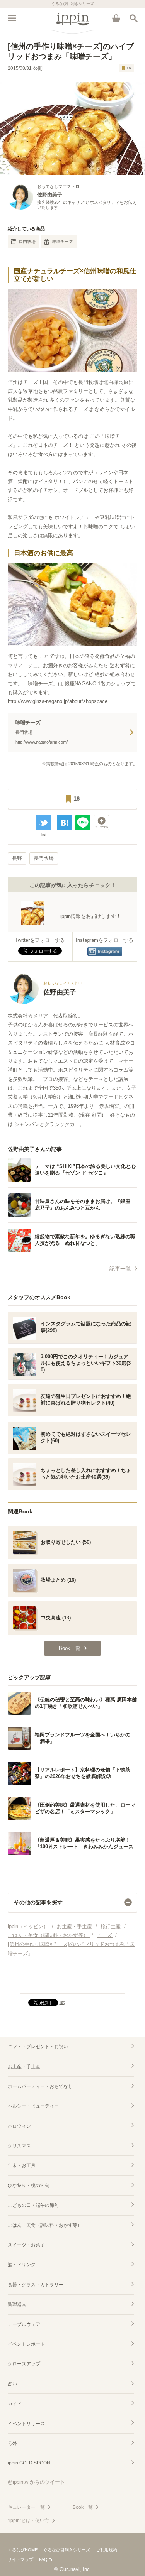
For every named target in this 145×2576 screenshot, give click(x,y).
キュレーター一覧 (26, 2507)
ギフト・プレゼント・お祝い (38, 2047)
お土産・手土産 (24, 2067)
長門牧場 (27, 242)
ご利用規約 (107, 2550)
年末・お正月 (22, 2165)
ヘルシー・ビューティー (33, 2106)
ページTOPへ (72, 1984)
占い (12, 2384)
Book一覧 (83, 2507)
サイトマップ (20, 2559)
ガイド (15, 2404)
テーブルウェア (24, 2324)
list (44, 835)
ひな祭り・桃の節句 (29, 2186)
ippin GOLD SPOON (29, 2463)
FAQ (43, 2559)
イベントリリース (26, 2424)
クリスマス (19, 2146)
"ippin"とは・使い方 (28, 2520)
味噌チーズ (62, 242)
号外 (12, 2443)
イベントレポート (26, 2344)
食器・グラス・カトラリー (36, 2285)
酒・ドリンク (22, 2265)
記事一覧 (120, 1269)
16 (129, 68)
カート (116, 18)
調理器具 (17, 2304)
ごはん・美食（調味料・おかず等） (45, 2225)
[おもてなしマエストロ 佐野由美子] (45, 1002)
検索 (133, 18)
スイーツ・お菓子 (26, 2245)
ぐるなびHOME (23, 2550)
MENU (12, 18)
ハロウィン (19, 2126)
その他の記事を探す (38, 1902)
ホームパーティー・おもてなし (40, 2086)
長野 (17, 858)
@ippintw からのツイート (36, 2482)
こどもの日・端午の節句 (33, 2205)
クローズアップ (24, 2364)
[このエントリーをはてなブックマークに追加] (65, 823)
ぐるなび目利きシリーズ (67, 2550)
